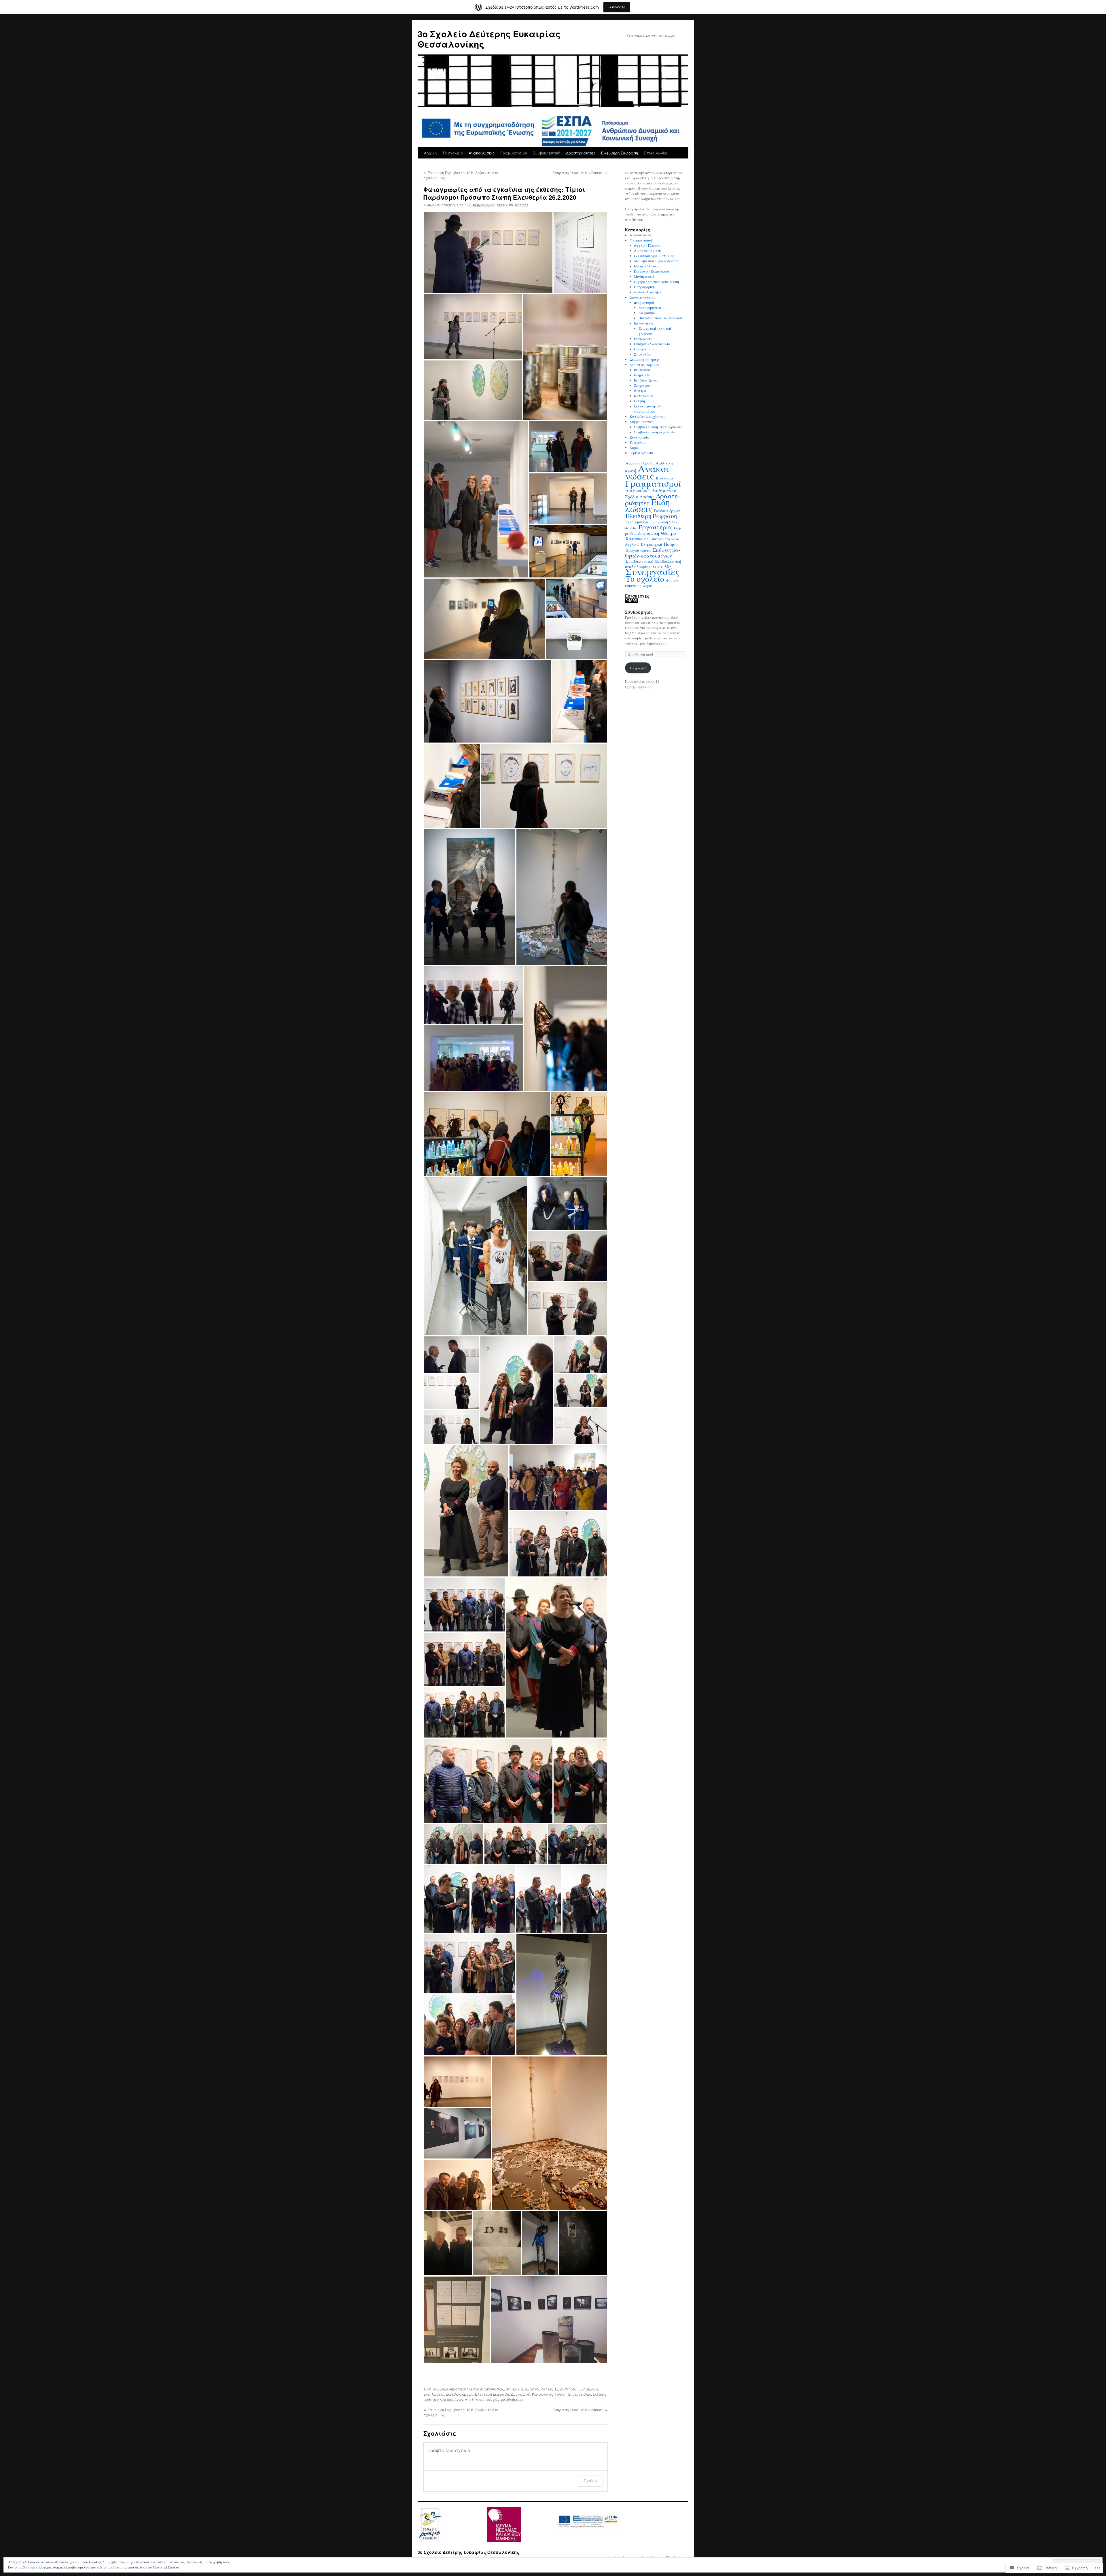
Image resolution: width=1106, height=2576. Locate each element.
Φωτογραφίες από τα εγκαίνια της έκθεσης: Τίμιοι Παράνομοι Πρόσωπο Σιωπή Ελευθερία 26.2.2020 (504, 193)
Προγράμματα (645, 349)
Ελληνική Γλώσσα (648, 266)
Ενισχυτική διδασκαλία (652, 344)
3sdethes (521, 205)
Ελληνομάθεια (650, 307)
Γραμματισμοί (514, 153)
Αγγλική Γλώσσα (647, 245)
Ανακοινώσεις (482, 153)
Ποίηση (561, 2394)
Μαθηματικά (644, 276)
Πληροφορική (644, 287)
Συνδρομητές (639, 612)
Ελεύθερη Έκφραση (620, 153)
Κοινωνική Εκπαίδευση (652, 271)
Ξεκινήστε (617, 7)
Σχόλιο (590, 2481)
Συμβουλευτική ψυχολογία (655, 432)
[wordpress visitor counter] (631, 602)
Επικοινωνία (655, 153)
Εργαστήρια (566, 2389)
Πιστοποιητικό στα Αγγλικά (660, 318)
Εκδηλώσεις (434, 2394)
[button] (488, 253)
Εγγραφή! (638, 668)
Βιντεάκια (514, 2389)
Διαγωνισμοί (644, 302)
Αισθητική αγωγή (647, 250)
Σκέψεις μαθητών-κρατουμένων (653, 553)
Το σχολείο (453, 153)
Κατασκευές (543, 2394)
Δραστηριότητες (581, 153)
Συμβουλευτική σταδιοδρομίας (658, 427)
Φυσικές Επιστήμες (648, 292)
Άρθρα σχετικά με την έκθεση (580, 172)
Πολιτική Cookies (166, 2567)
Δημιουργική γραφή (645, 359)
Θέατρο (640, 390)
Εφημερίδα (588, 2389)
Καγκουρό (647, 313)
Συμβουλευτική (547, 153)
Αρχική (430, 153)
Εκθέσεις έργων (459, 2394)
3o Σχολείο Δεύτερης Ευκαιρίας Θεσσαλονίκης (489, 39)
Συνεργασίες (580, 2394)
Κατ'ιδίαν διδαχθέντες (647, 416)
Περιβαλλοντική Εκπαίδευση (656, 282)
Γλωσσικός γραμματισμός (654, 256)
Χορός (634, 447)
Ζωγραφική (520, 2394)
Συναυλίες (642, 354)
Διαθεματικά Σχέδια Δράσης (656, 261)
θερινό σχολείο (641, 453)
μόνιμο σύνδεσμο (508, 2399)
